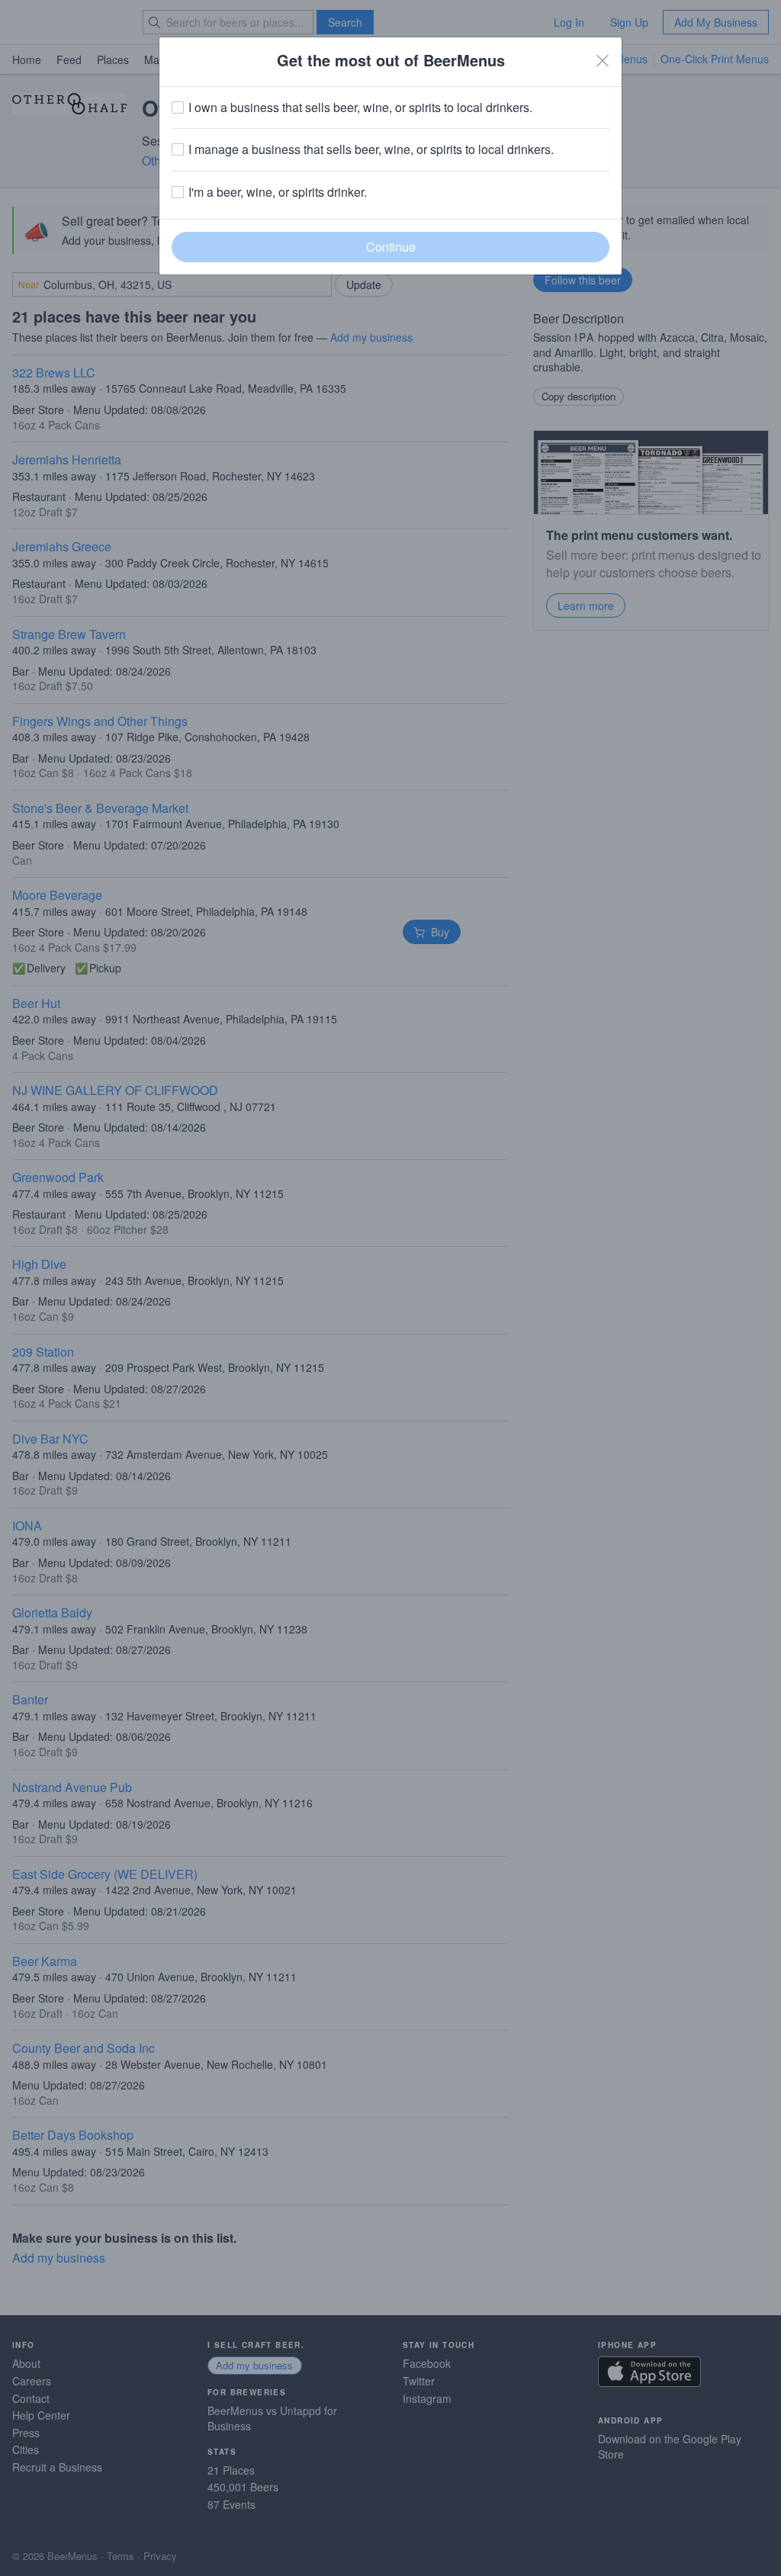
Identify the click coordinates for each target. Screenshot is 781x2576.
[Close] (603, 60)
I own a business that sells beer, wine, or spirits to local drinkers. (360, 108)
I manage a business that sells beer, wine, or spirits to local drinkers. (371, 149)
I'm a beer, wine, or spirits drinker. (278, 192)
